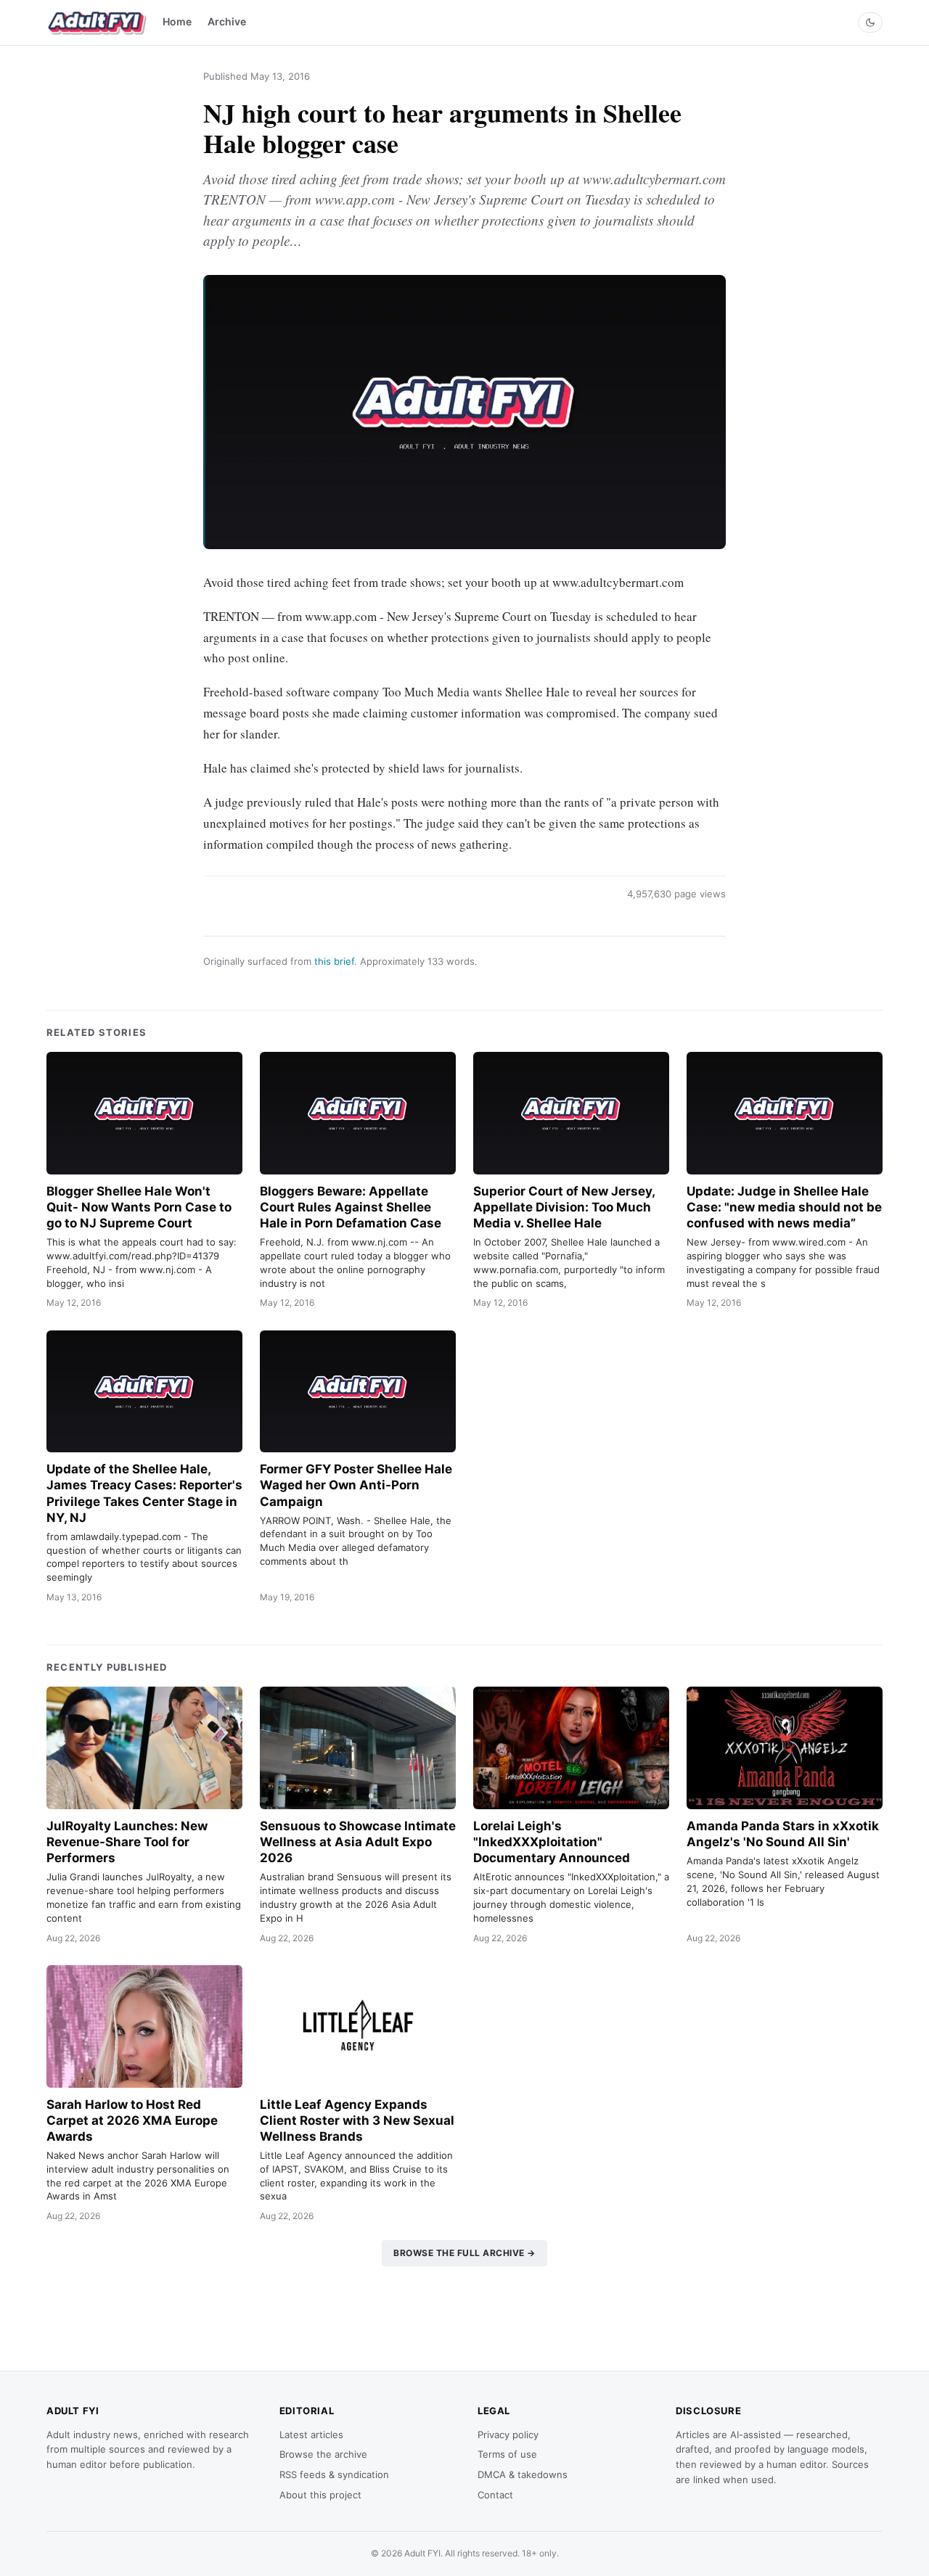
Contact (495, 2495)
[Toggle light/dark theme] (870, 22)
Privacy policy (508, 2435)
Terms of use (507, 2454)
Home (177, 21)
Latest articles (311, 2435)
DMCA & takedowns (523, 2474)
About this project (320, 2495)
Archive (227, 21)
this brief (334, 961)
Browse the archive (323, 2454)
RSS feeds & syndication (334, 2474)
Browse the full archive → (464, 2253)
